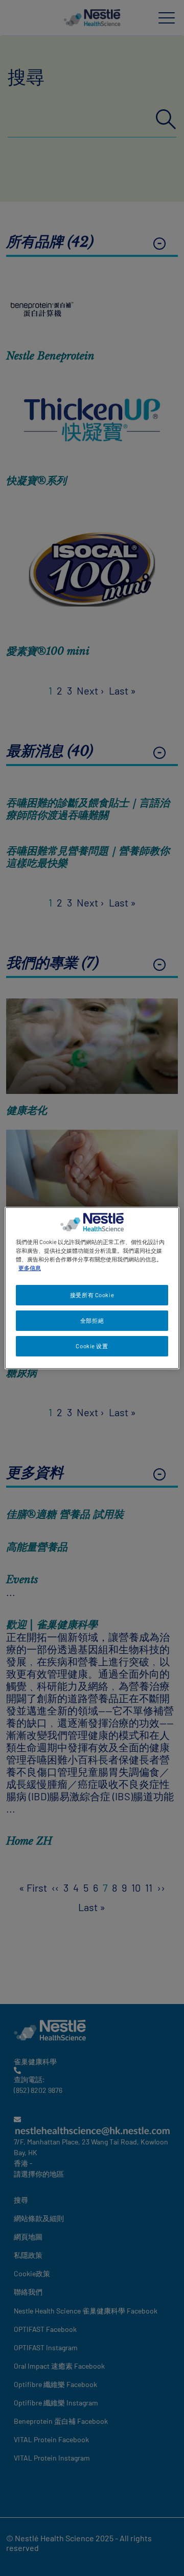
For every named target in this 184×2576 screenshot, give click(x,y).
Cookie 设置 (92, 1346)
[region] (92, 1288)
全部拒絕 (92, 1320)
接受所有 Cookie (92, 1295)
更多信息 (30, 1268)
